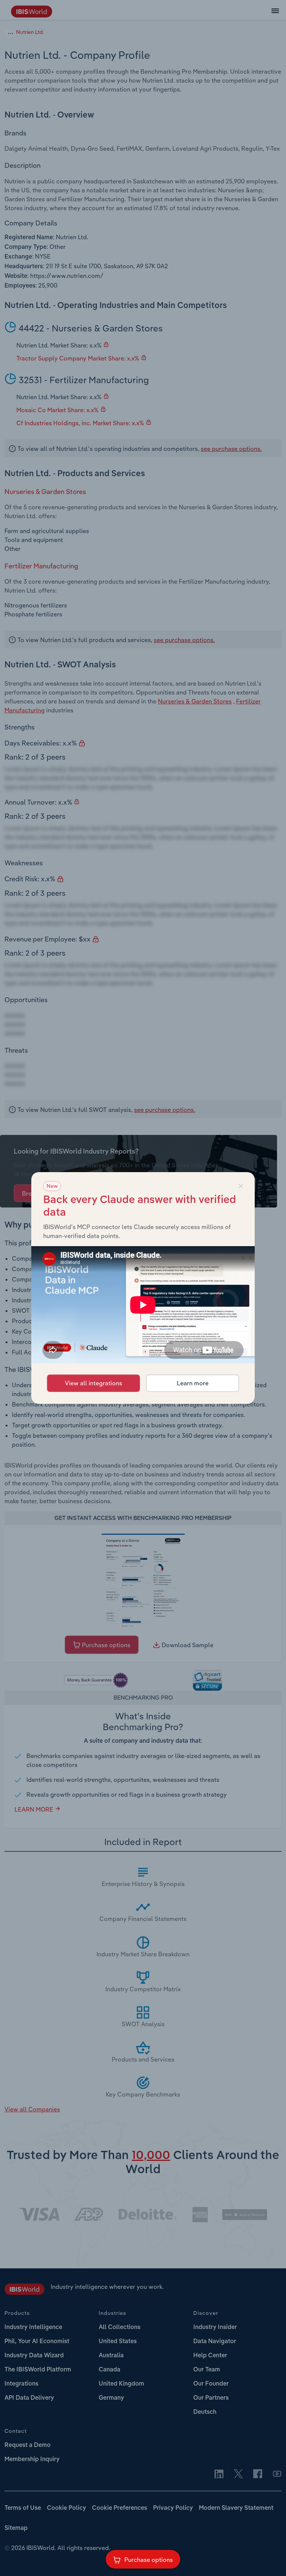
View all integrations (93, 1383)
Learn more (193, 1383)
